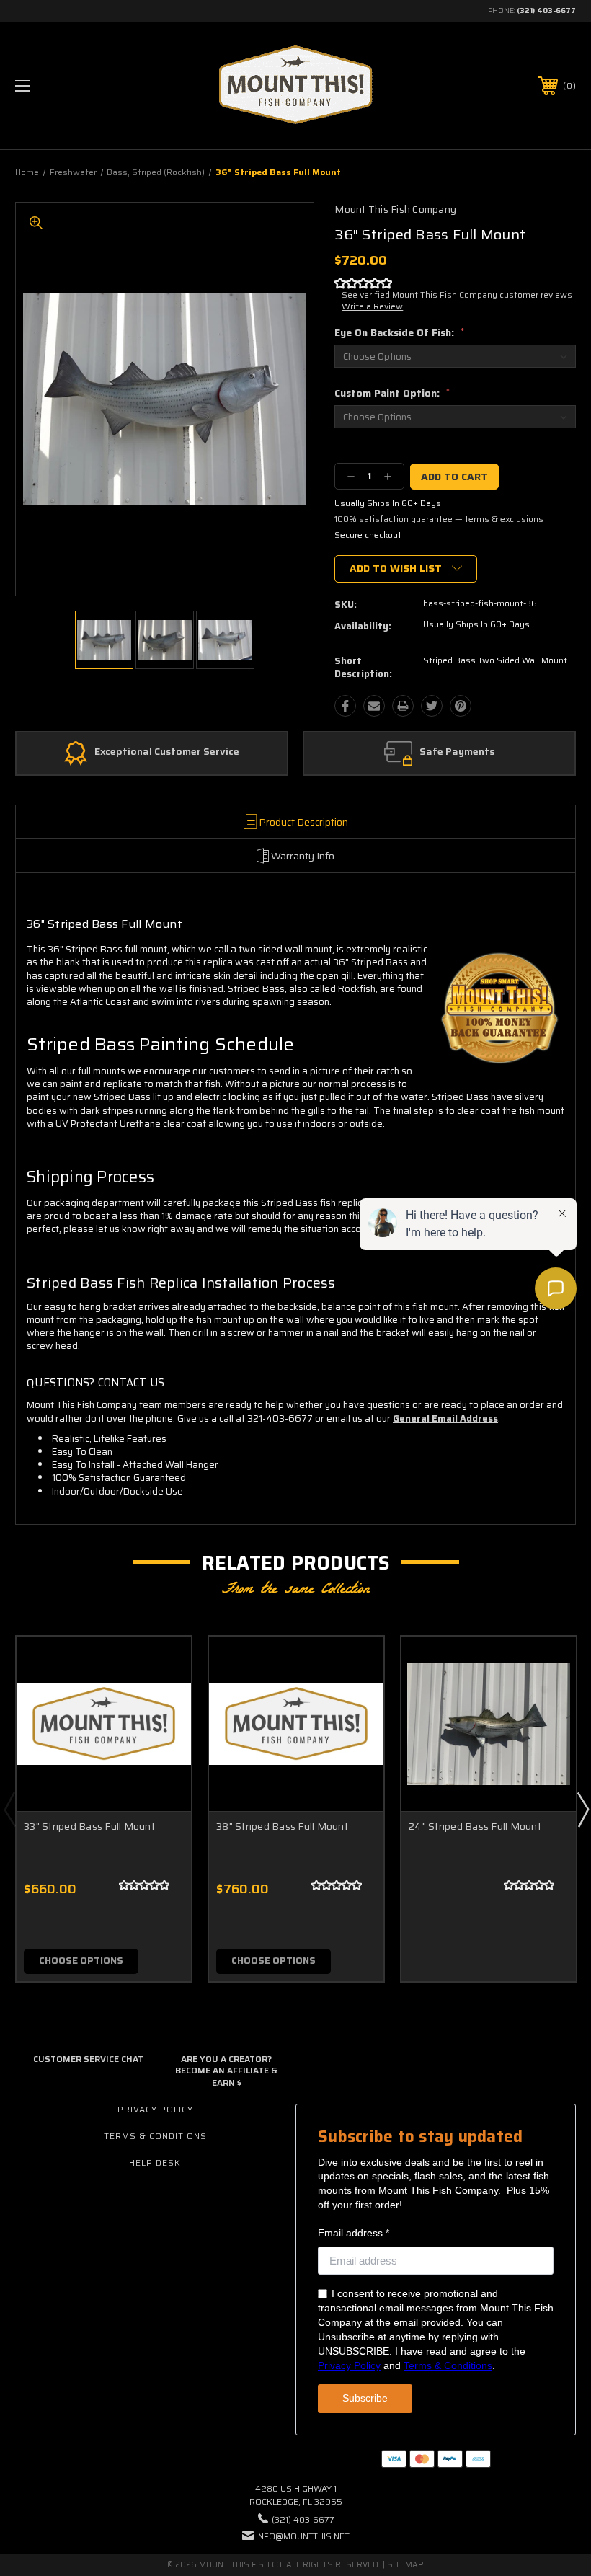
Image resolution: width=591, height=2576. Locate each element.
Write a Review (372, 306)
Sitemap (405, 2565)
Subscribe (365, 2398)
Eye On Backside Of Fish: (399, 332)
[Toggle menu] (71, 85)
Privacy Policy (155, 2109)
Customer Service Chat (88, 2059)
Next (582, 1809)
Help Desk (155, 2163)
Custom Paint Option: (392, 393)
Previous (9, 1809)
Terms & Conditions (155, 2136)
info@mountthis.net (303, 2536)
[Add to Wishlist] (162, 1699)
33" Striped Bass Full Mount (89, 1826)
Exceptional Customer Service (167, 752)
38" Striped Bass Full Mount (282, 1826)
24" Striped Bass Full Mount (475, 1826)
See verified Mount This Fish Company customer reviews (457, 295)
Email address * (354, 2233)
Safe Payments (457, 752)
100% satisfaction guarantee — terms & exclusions (439, 519)
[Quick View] (162, 1665)
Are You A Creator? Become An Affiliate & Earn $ (226, 2071)
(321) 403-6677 (546, 10)
